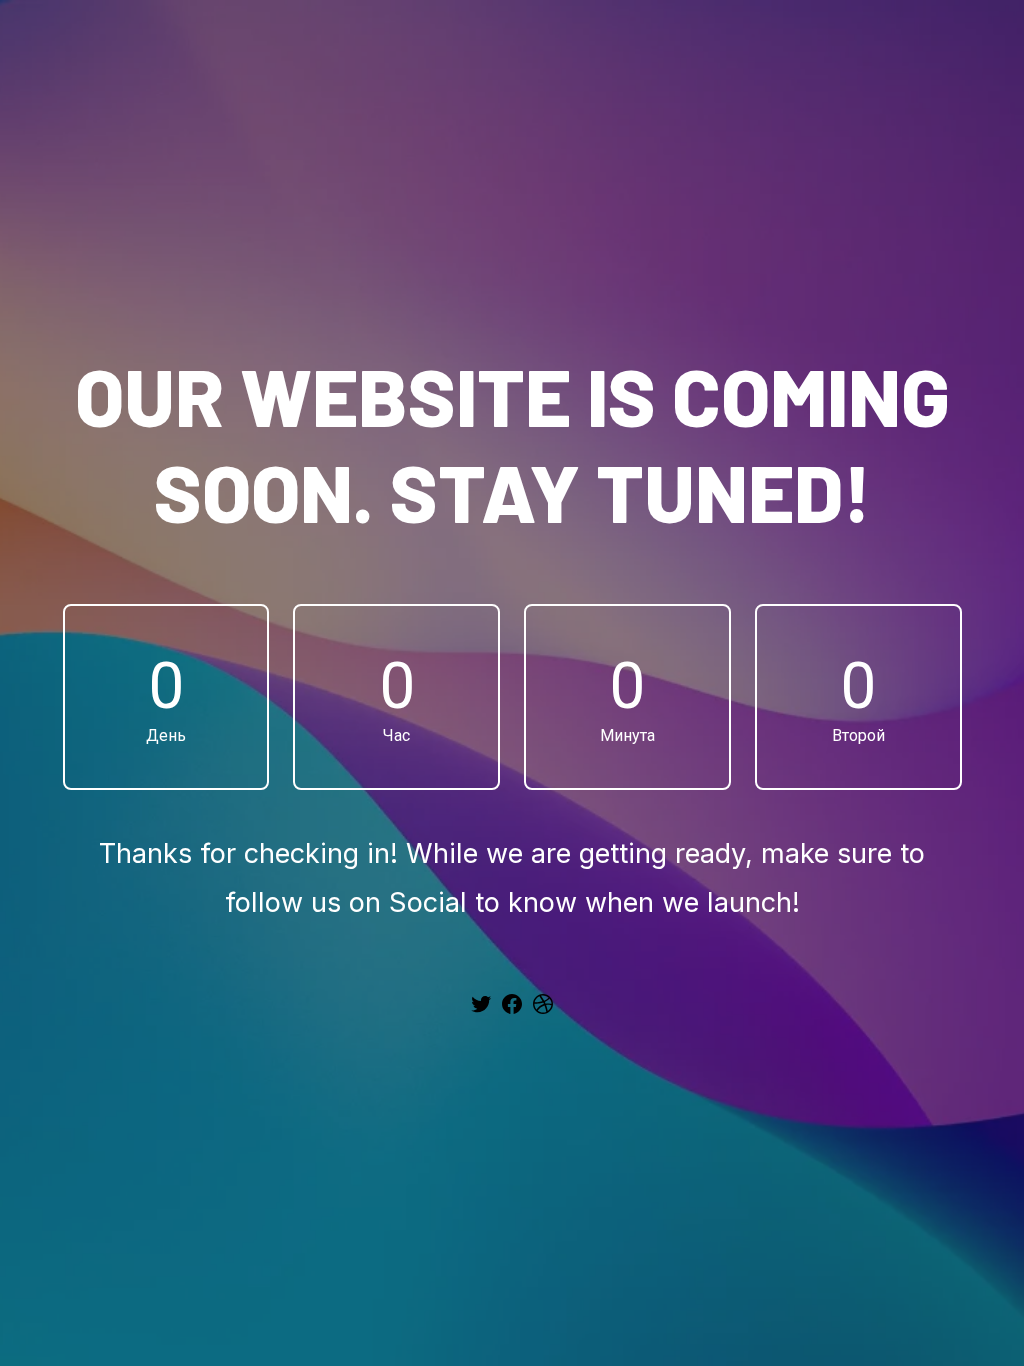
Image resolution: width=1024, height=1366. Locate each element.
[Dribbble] (543, 1011)
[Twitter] (481, 1011)
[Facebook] (512, 1011)
